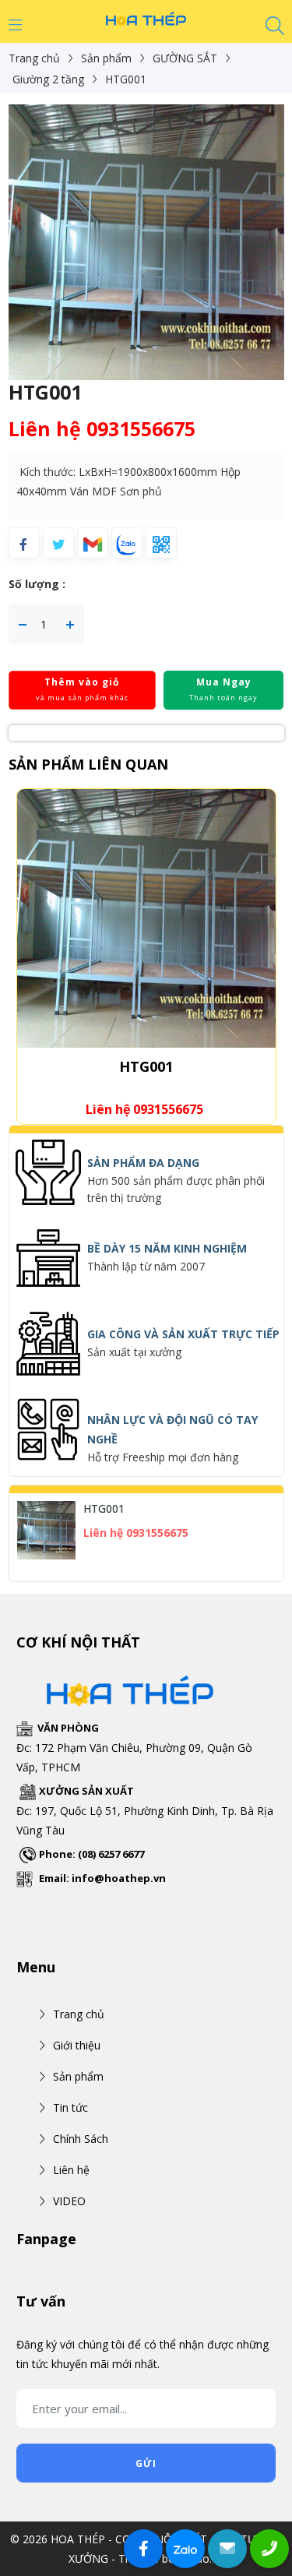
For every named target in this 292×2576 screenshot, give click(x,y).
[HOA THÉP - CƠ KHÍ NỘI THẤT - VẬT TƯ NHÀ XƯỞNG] (146, 18)
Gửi (146, 2463)
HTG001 (146, 1066)
